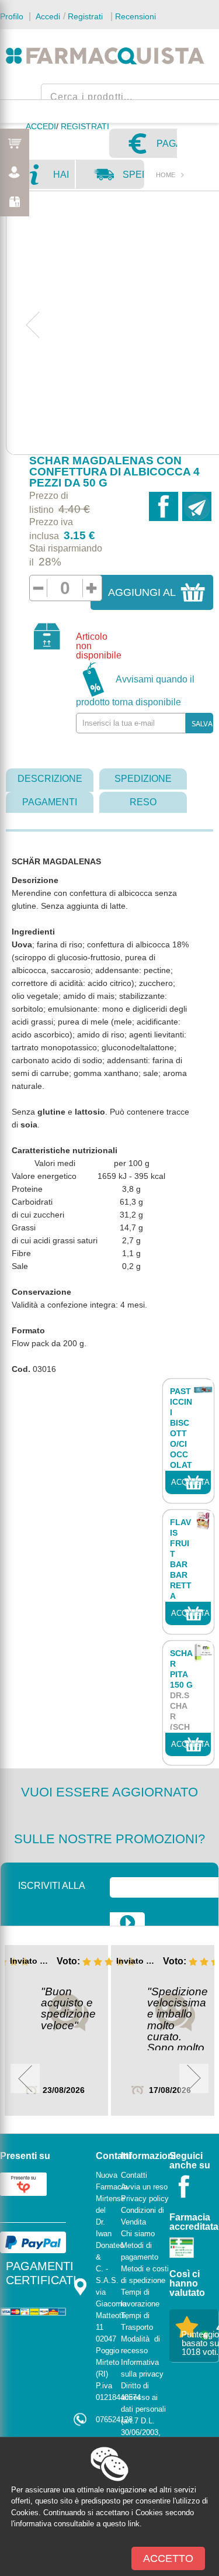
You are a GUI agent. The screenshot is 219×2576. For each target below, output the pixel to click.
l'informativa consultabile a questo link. (77, 2524)
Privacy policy (145, 2199)
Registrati (85, 16)
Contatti (134, 2175)
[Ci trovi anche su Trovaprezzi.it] (23, 2183)
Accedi (47, 16)
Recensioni (135, 16)
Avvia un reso (144, 2187)
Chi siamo (138, 2234)
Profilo (12, 16)
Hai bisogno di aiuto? (64, 179)
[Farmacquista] (105, 56)
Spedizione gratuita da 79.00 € (133, 179)
